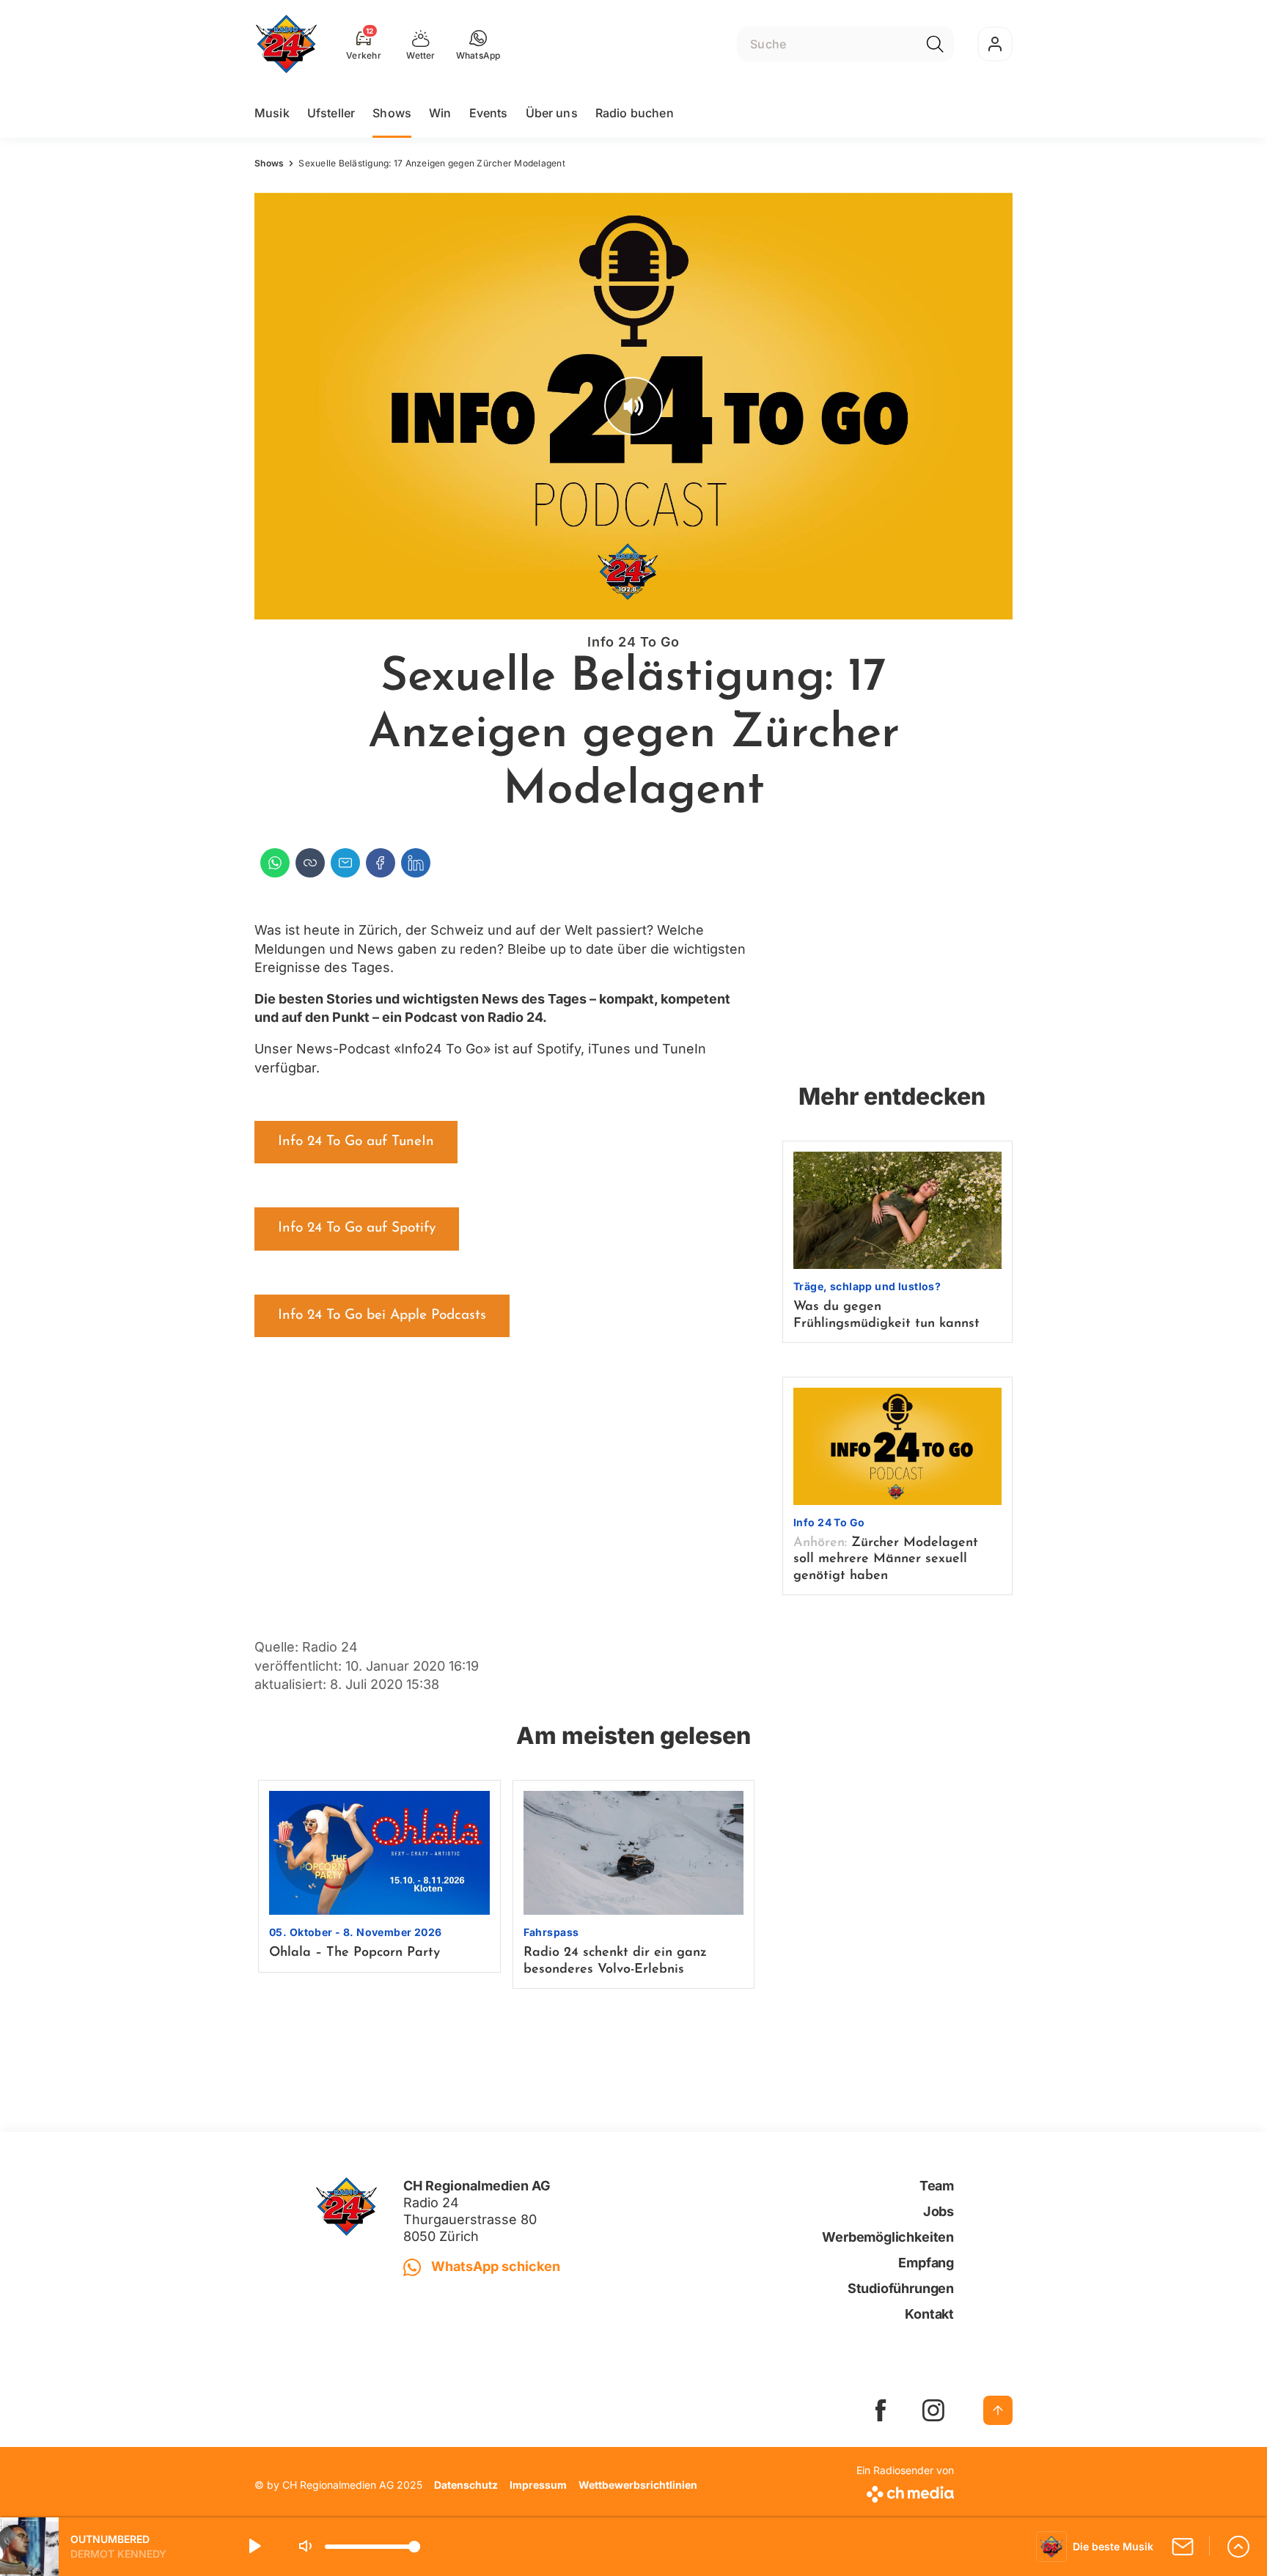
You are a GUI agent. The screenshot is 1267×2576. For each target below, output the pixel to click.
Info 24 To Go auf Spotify (357, 1228)
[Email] (345, 863)
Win (440, 113)
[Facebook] (381, 863)
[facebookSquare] (881, 2410)
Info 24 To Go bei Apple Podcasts (382, 1315)
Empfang (926, 2263)
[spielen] (254, 2547)
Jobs (939, 2211)
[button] (478, 44)
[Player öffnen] (1238, 2547)
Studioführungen (901, 2288)
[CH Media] (905, 2491)
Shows (392, 113)
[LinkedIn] (416, 863)
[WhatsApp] (275, 863)
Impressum (538, 2485)
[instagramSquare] (933, 2410)
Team (937, 2186)
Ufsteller (331, 113)
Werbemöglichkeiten (888, 2237)
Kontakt (929, 2314)
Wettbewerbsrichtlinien (638, 2485)
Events (489, 113)
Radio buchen (635, 113)
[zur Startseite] (286, 44)
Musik (272, 113)
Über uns (552, 113)
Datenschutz (466, 2485)
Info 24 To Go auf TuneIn (356, 1142)
